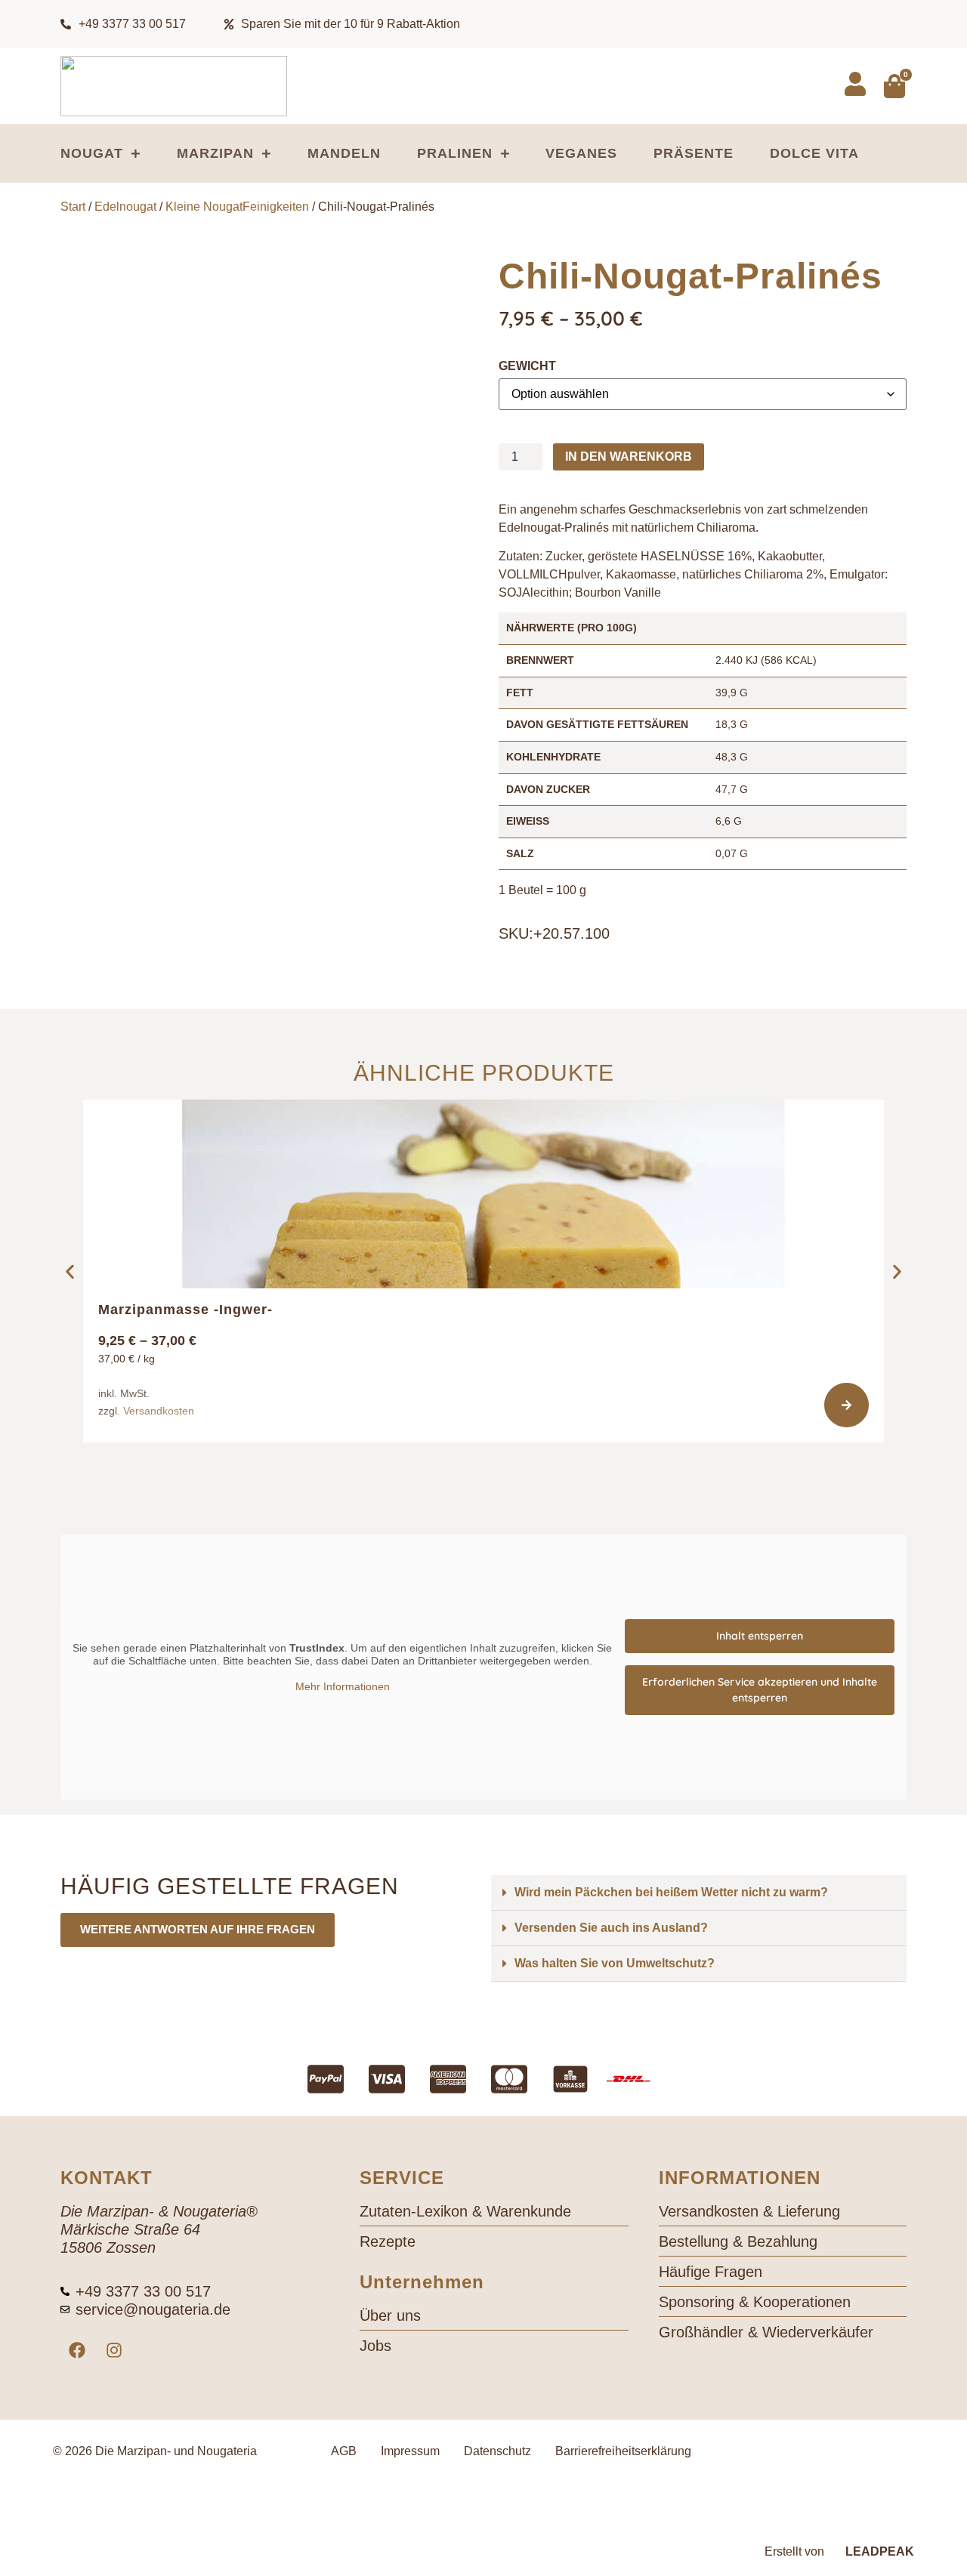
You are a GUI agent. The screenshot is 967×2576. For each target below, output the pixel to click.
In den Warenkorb (629, 457)
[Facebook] (77, 2350)
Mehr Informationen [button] (343, 1686)
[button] (70, 1272)
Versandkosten (159, 1411)
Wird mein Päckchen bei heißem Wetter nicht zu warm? (671, 1892)
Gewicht (527, 366)
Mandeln (344, 153)
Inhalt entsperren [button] (760, 1636)
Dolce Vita (814, 153)
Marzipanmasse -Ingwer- (185, 1310)
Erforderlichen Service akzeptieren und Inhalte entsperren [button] (760, 1690)
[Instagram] (114, 2350)
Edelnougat (125, 207)
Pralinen (455, 153)
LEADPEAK (878, 2551)
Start (73, 207)
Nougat (92, 153)
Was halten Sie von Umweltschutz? (615, 1963)
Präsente (694, 153)
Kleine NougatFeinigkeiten (237, 207)
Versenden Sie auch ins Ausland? (611, 1928)
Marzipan (215, 153)
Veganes (581, 153)
